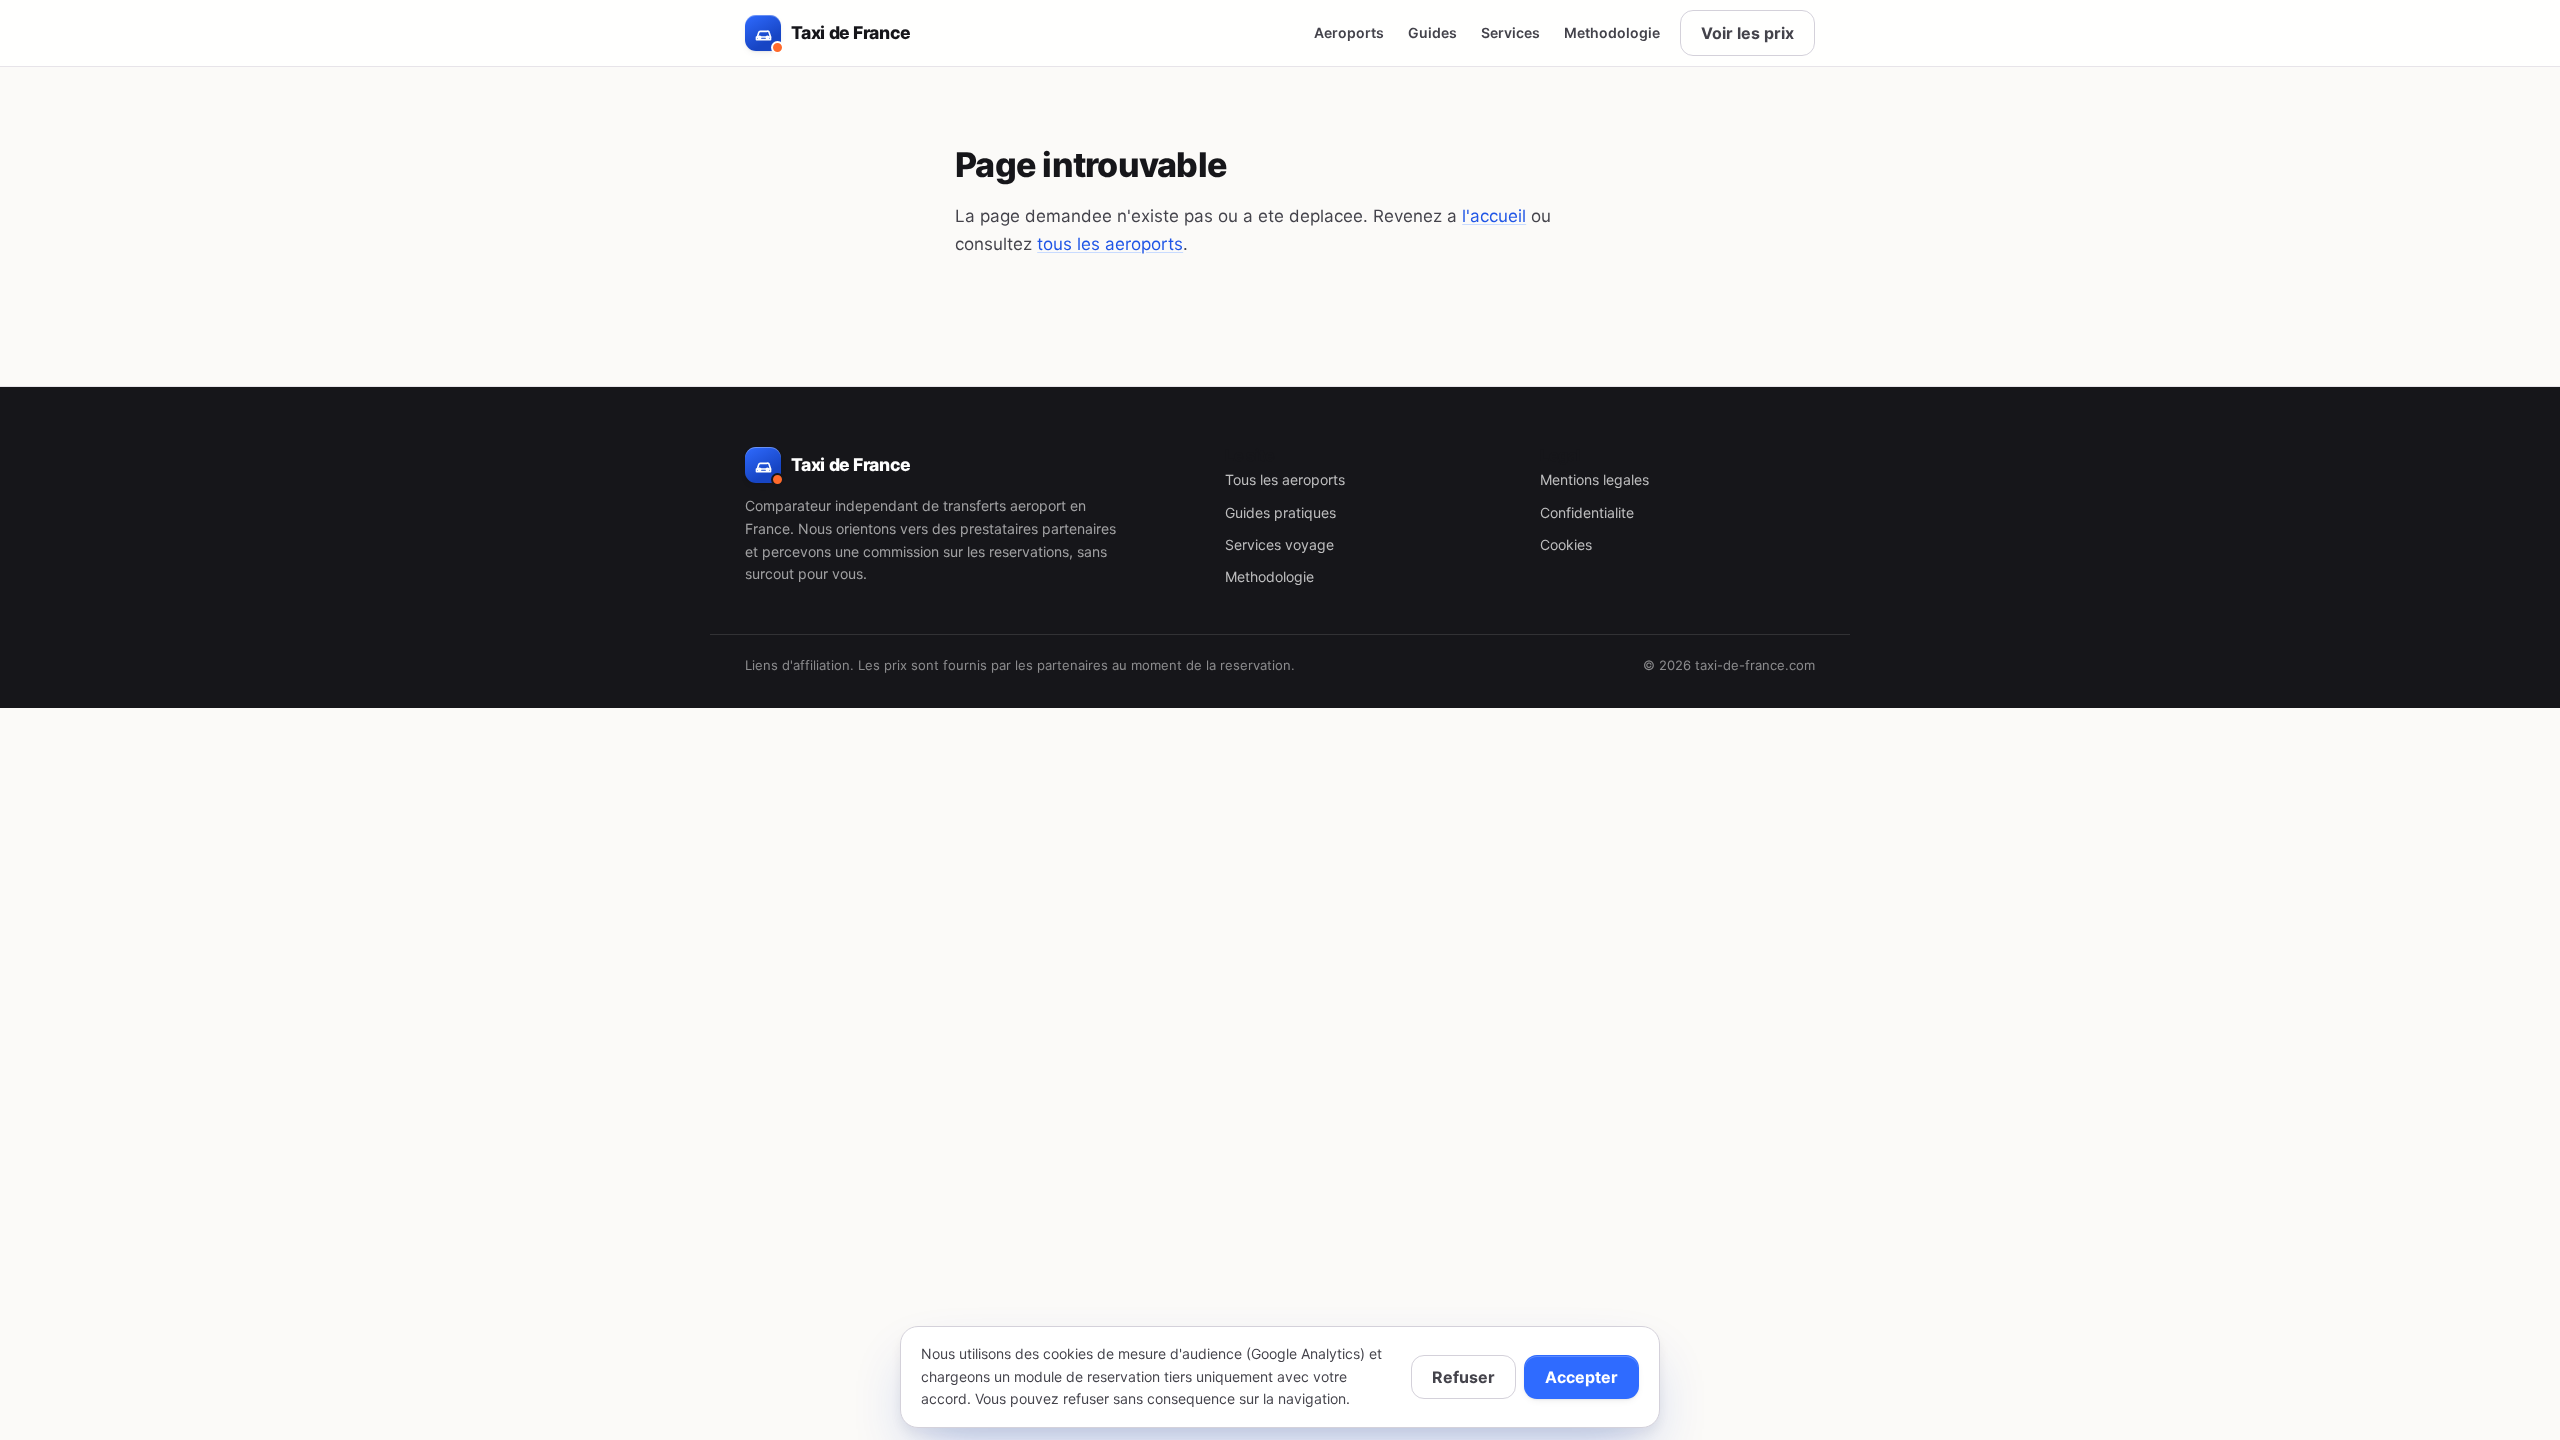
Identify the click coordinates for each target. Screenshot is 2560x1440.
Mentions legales (1594, 479)
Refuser (1463, 1377)
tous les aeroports (1110, 244)
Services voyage (1279, 544)
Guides (1432, 32)
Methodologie (1612, 32)
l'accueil (1494, 216)
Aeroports (1349, 32)
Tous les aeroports (1285, 479)
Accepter (1581, 1377)
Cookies (1566, 544)
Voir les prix (1747, 33)
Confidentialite (1587, 512)
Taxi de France (850, 32)
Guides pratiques (1280, 512)
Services (1510, 32)
